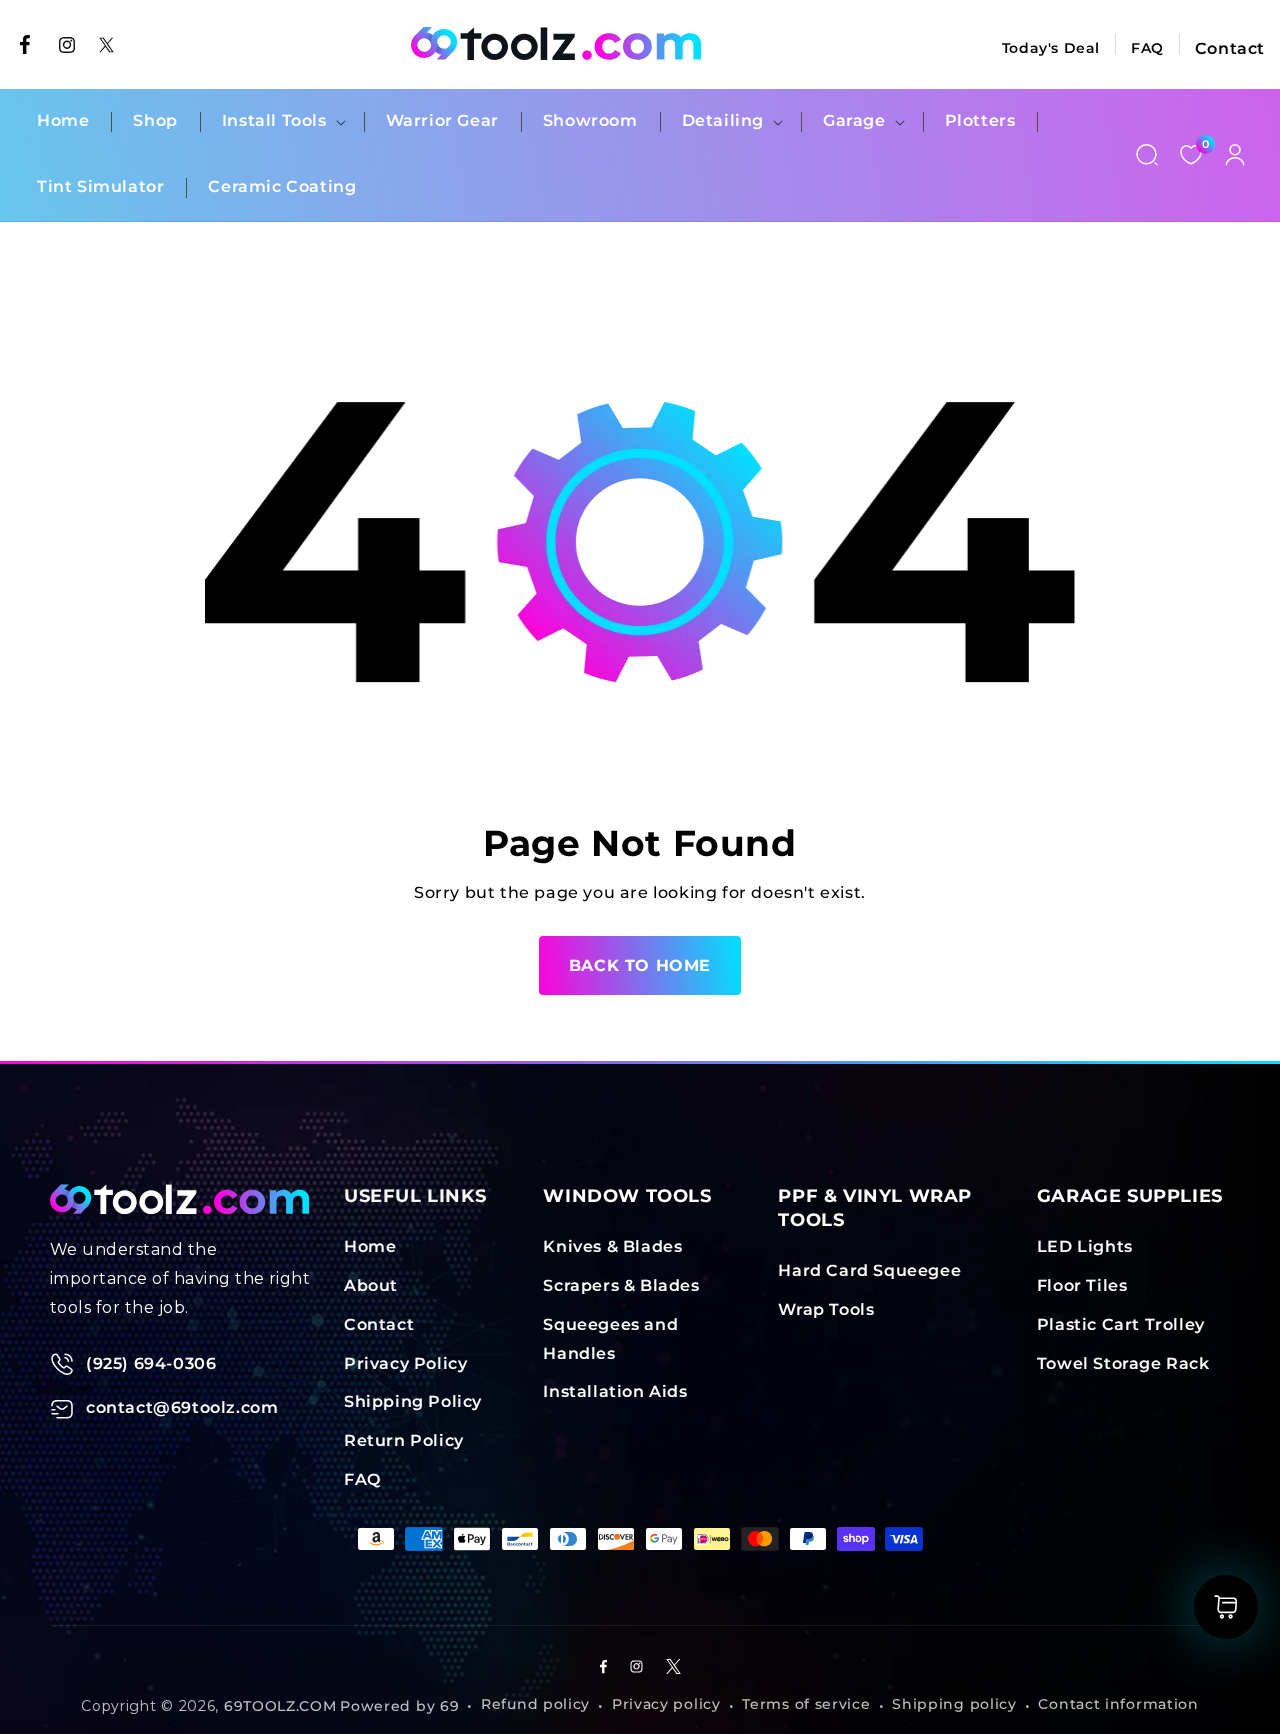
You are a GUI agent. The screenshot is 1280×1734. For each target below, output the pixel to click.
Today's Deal (1051, 48)
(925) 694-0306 (151, 1363)
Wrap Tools (826, 1309)
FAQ (1147, 48)
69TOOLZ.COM (280, 1706)
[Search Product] (1147, 155)
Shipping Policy (413, 1402)
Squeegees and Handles (610, 1339)
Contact (1230, 48)
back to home (640, 965)
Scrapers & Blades (621, 1285)
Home (370, 1246)
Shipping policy (954, 1705)
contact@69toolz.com (182, 1407)
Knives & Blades (612, 1246)
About (371, 1285)
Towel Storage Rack (1123, 1363)
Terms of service (806, 1705)
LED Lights (1085, 1246)
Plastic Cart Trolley (1121, 1324)
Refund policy (535, 1705)
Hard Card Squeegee (869, 1270)
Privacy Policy (405, 1363)
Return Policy (404, 1440)
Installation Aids (615, 1392)
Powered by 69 (399, 1706)
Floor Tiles (1082, 1285)
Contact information (1118, 1705)
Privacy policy (666, 1705)
